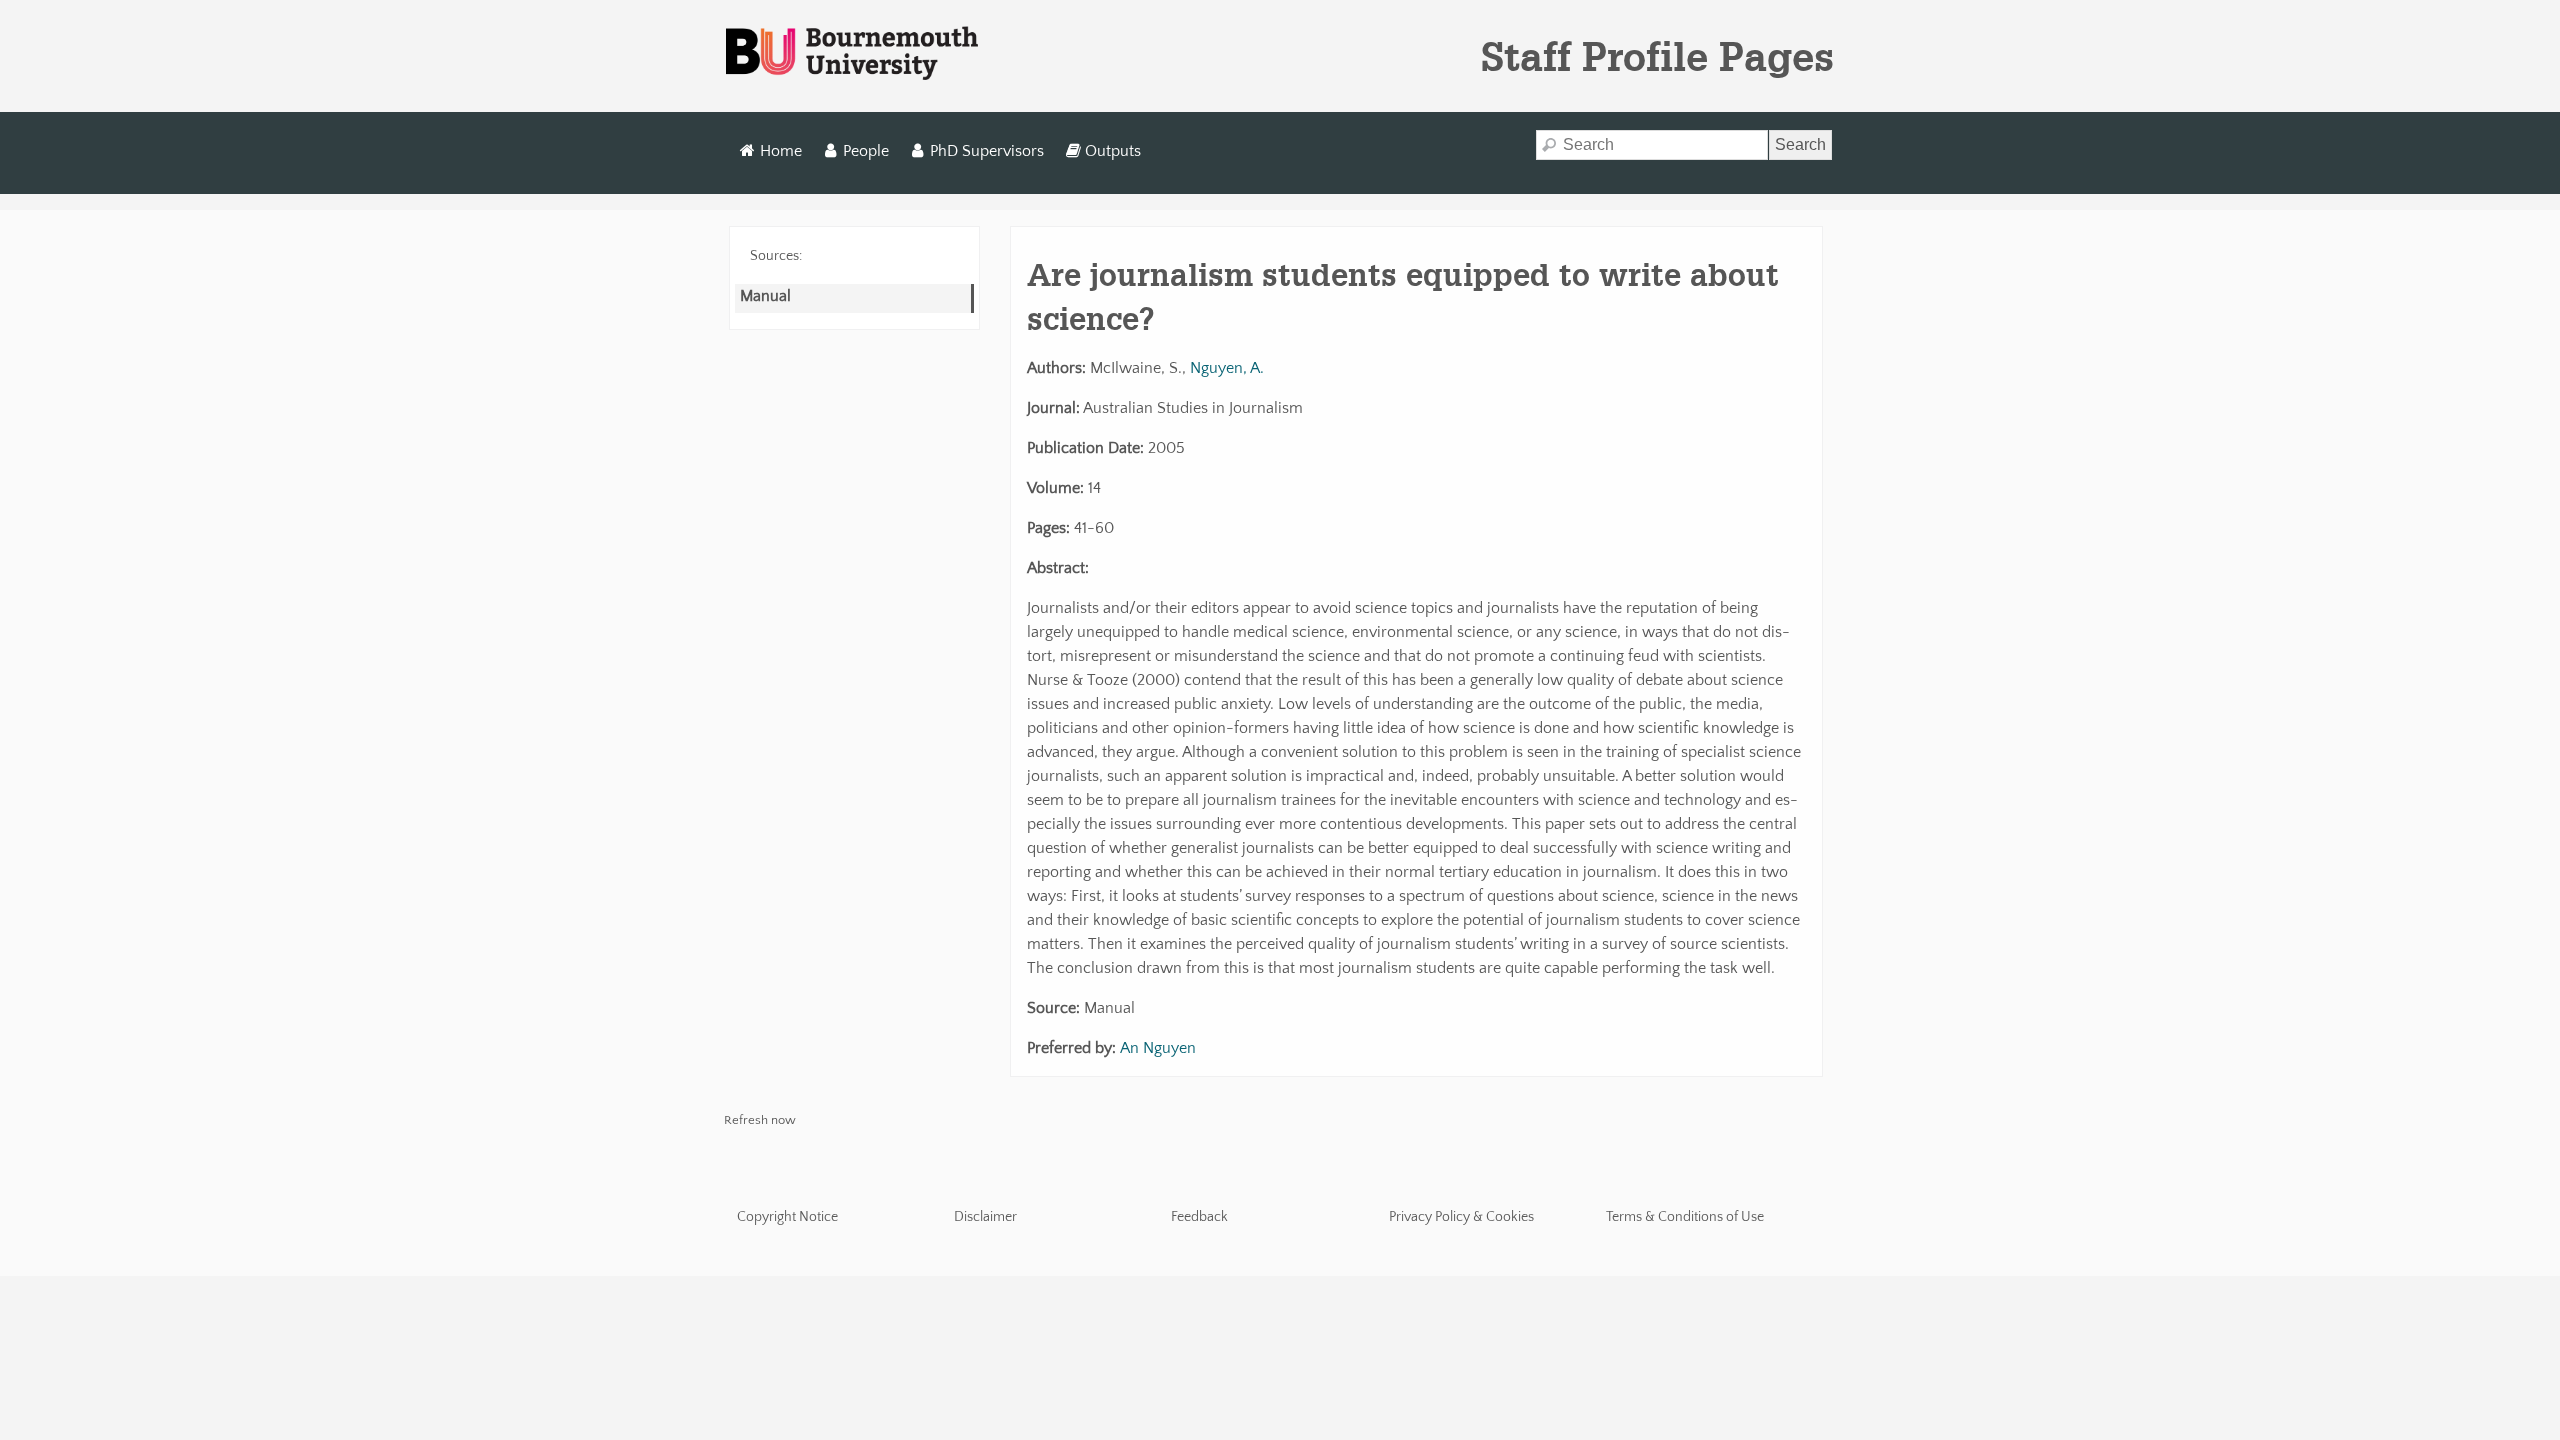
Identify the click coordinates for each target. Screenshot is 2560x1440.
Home (781, 151)
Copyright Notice (787, 1217)
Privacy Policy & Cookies (1461, 1217)
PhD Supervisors (987, 151)
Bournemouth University (852, 54)
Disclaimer (985, 1217)
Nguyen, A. (1227, 368)
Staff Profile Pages (1657, 56)
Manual (765, 296)
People (866, 151)
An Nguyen (1158, 1048)
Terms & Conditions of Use (1685, 1217)
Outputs (1113, 151)
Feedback (1199, 1217)
